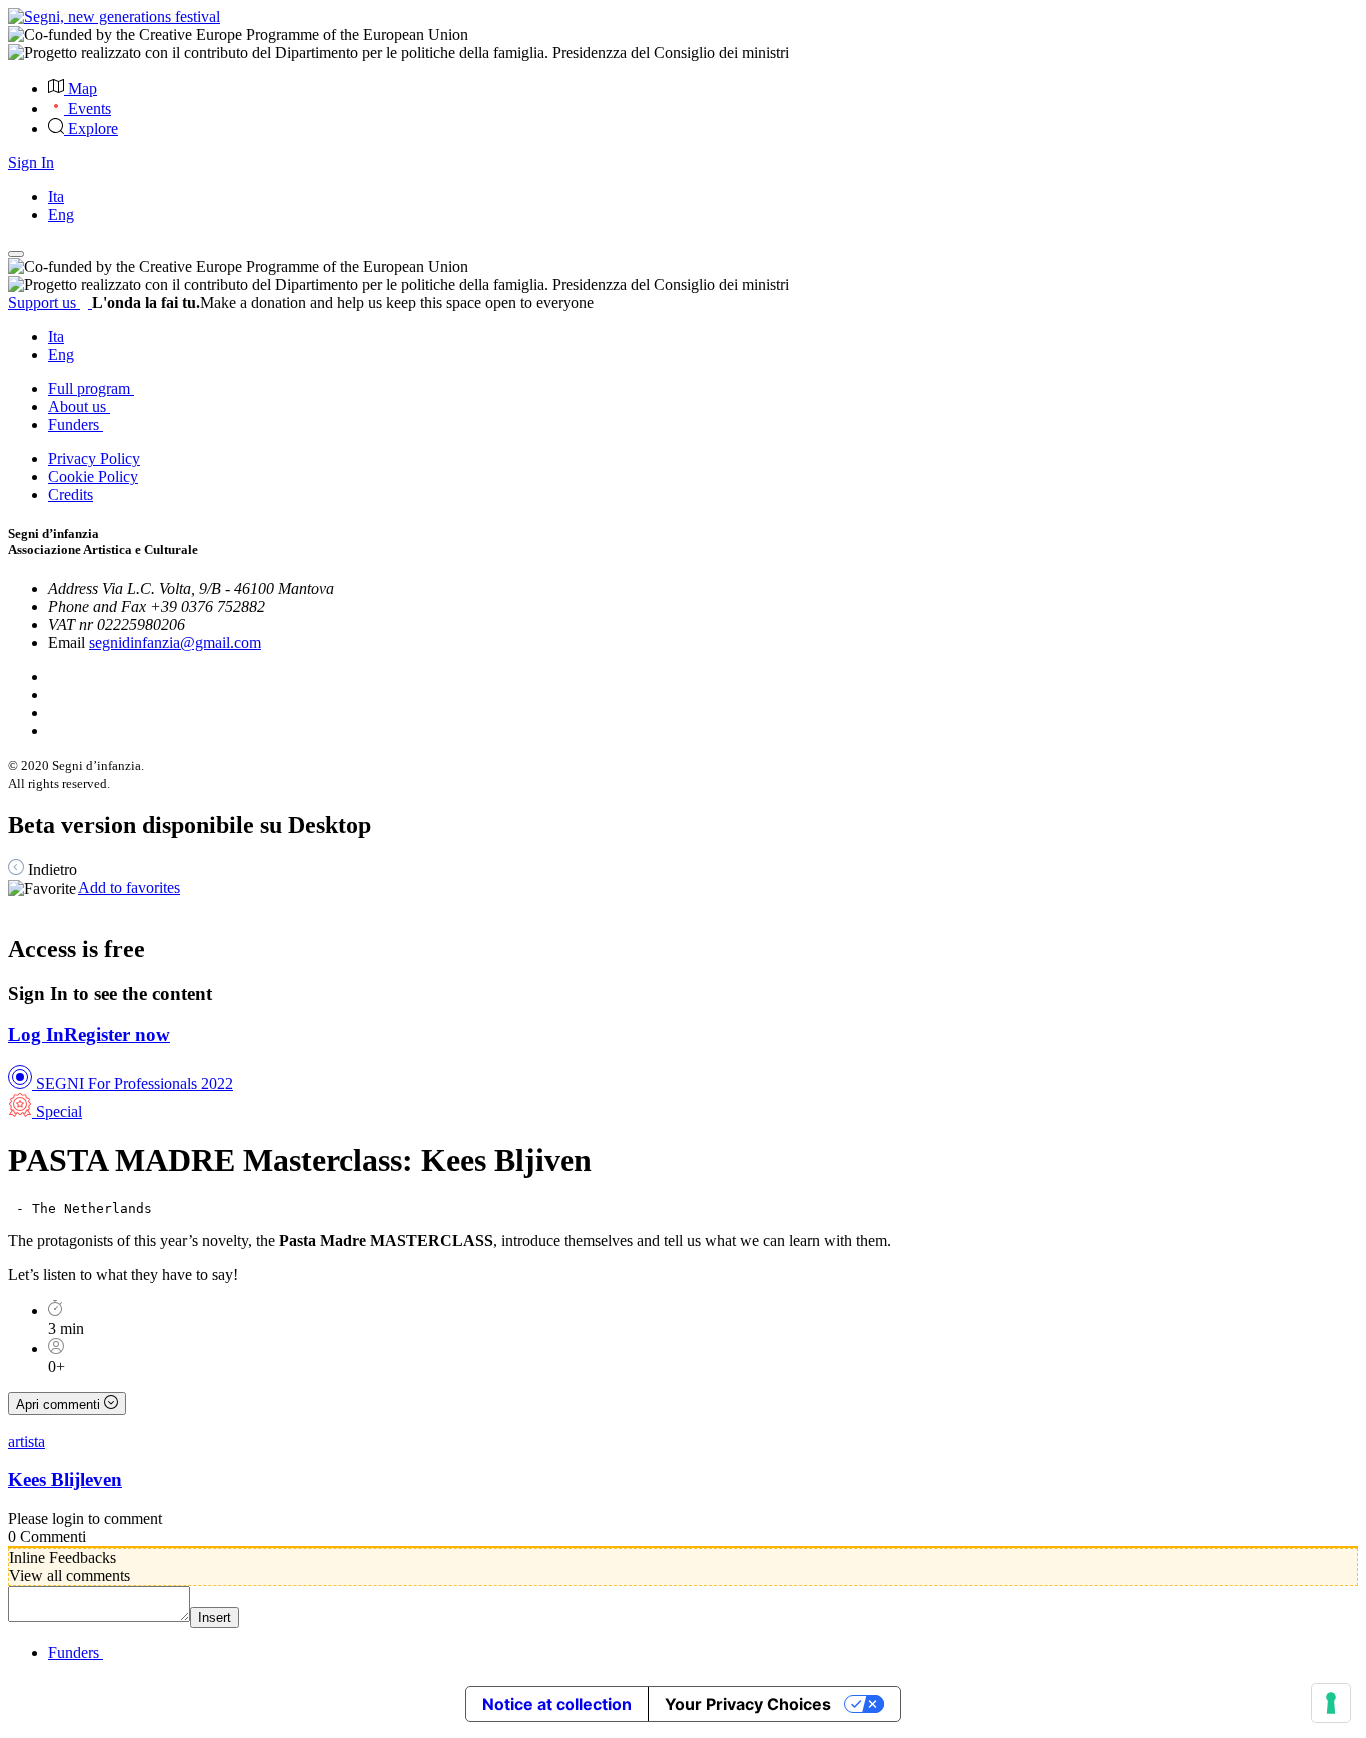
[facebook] (51, 676)
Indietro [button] (50, 869)
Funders (75, 424)
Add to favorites (129, 887)
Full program (91, 388)
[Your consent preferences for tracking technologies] (1331, 1703)
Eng (61, 214)
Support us (44, 302)
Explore (93, 128)
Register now (117, 1034)
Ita (56, 196)
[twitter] (54, 694)
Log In (36, 1034)
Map (82, 88)
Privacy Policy (94, 458)
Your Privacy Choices (748, 1704)
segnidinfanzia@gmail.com (175, 642)
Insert (214, 1617)
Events (89, 108)
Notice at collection (557, 1704)
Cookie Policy (93, 476)
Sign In (31, 162)
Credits (70, 494)
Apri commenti (60, 1404)
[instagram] (54, 730)
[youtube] (55, 712)
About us (79, 406)
